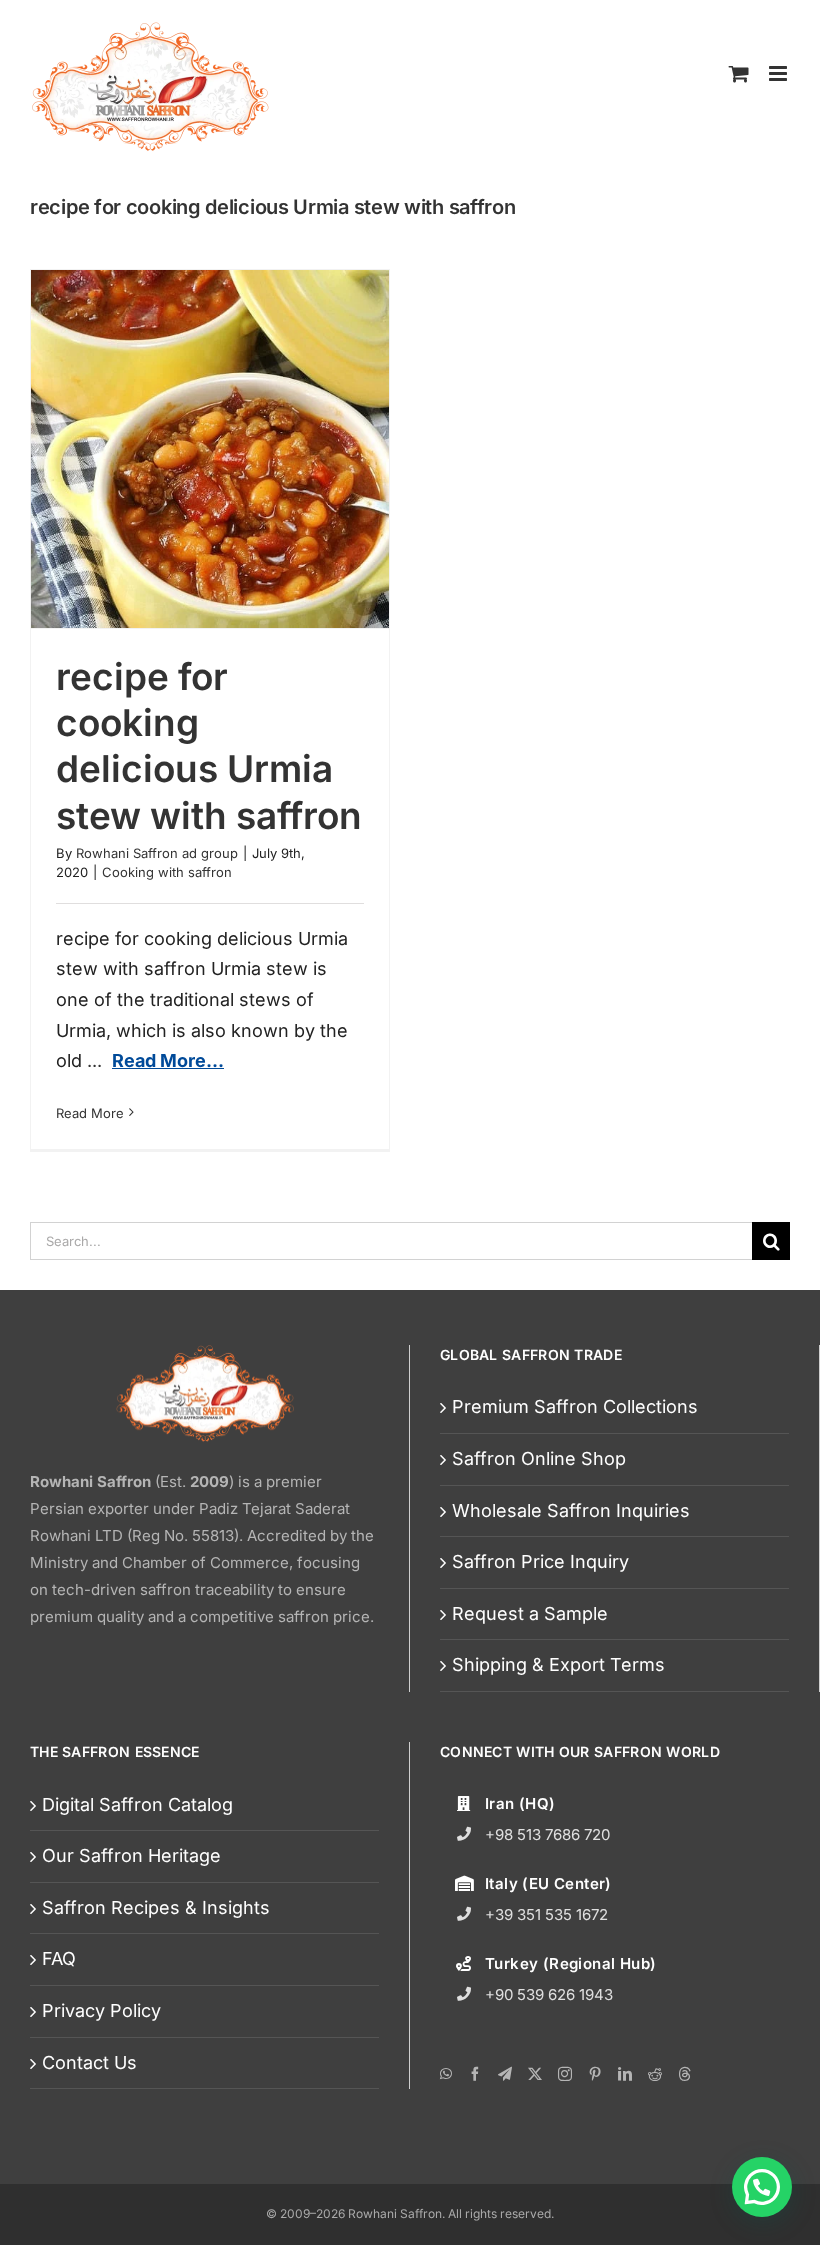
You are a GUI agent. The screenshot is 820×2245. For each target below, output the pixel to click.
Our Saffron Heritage (131, 1855)
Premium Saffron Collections (575, 1406)
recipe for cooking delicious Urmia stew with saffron (209, 746)
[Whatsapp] (446, 2074)
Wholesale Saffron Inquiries (571, 1510)
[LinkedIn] (625, 2074)
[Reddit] (655, 2074)
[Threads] (685, 2074)
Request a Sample (530, 1613)
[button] (762, 2187)
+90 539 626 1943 (549, 1994)
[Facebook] (475, 2074)
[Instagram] (565, 2074)
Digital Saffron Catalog (137, 1804)
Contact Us (89, 2062)
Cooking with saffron (167, 872)
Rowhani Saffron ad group (157, 853)
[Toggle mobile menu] (779, 73)
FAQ (59, 1958)
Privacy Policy (101, 2010)
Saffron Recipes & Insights (156, 1907)
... (155, 1060)
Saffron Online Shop (539, 1458)
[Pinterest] (595, 2074)
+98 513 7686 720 (547, 1834)
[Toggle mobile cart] (739, 73)
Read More (90, 1113)
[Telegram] (505, 2074)
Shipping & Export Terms (558, 1664)
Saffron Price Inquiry (540, 1561)
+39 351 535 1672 (546, 1914)
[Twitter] (535, 2074)
